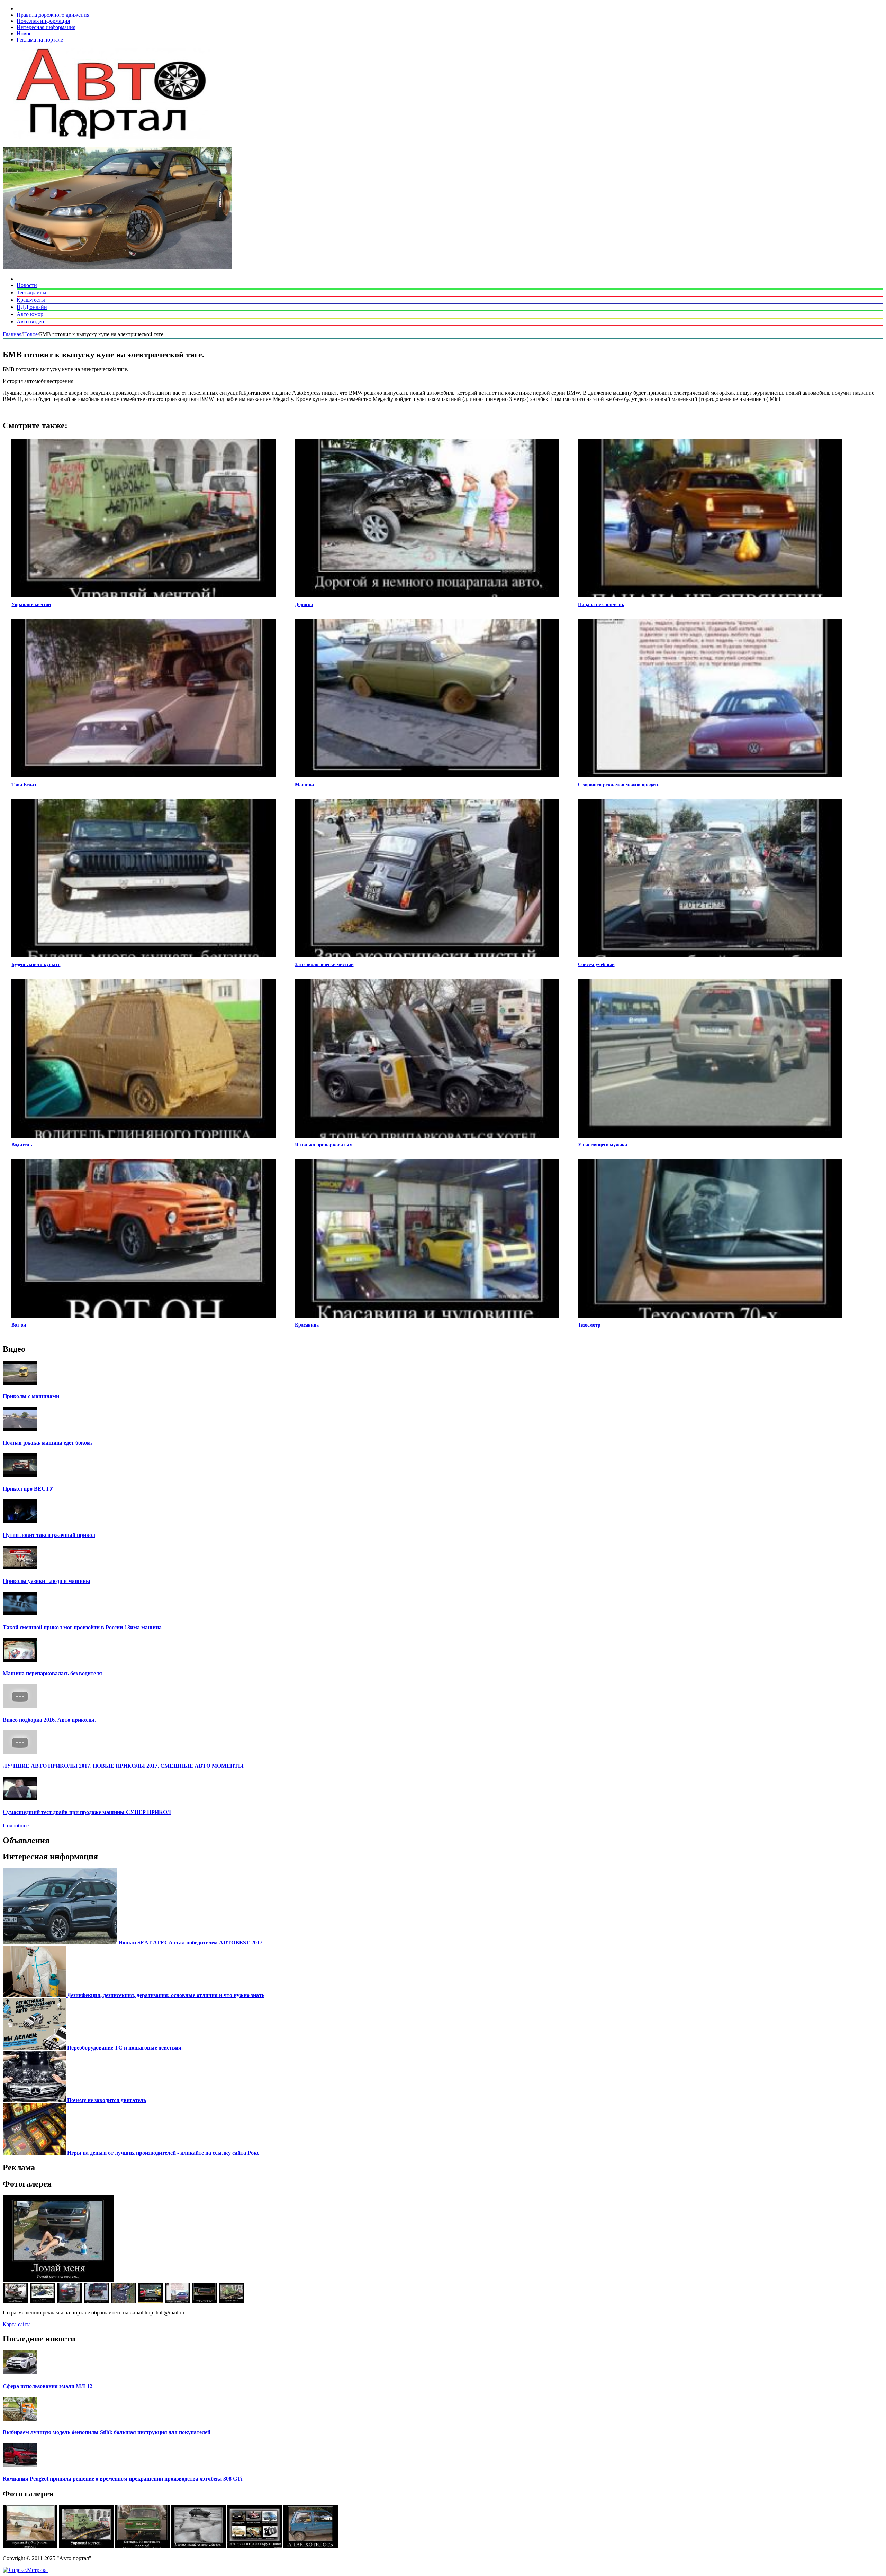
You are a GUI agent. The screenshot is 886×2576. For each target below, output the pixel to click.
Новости (27, 285)
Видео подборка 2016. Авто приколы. (49, 1720)
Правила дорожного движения (53, 15)
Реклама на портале (40, 40)
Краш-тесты (31, 300)
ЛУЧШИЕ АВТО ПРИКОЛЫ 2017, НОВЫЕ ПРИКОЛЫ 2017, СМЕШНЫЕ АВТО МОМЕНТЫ (123, 1766)
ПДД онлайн (32, 307)
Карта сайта (17, 2324)
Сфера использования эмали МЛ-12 (48, 2386)
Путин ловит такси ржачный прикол (49, 1535)
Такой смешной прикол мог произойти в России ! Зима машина (82, 1627)
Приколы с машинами (31, 1396)
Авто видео (30, 322)
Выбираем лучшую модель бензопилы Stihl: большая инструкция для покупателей (107, 2432)
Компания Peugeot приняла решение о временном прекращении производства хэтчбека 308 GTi (123, 2479)
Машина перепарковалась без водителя (52, 1673)
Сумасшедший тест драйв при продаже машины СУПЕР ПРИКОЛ (87, 1812)
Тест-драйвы (31, 292)
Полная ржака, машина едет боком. (47, 1443)
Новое (24, 33)
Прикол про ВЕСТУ (28, 1489)
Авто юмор (30, 314)
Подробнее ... (19, 1826)
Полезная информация (43, 21)
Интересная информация (46, 27)
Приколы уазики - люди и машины (47, 1581)
